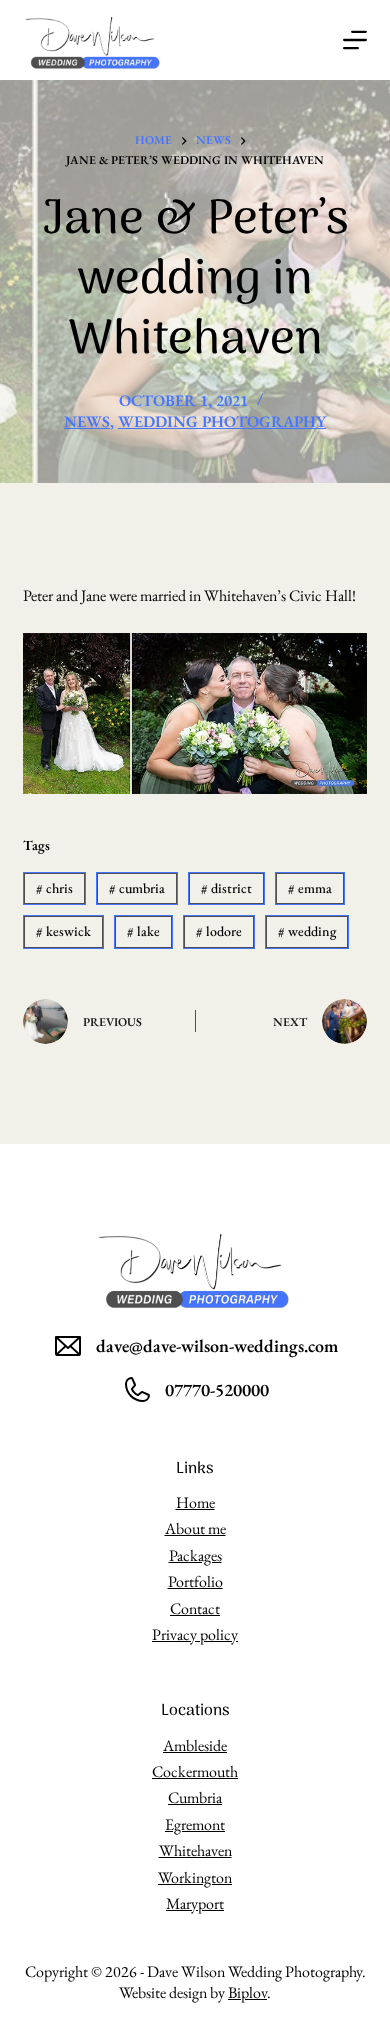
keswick (63, 931)
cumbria (137, 888)
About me (195, 1528)
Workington (195, 1877)
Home (195, 1502)
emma (310, 888)
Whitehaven (195, 1850)
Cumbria (195, 1797)
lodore (219, 931)
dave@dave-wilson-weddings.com (217, 1345)
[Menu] (355, 40)
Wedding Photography (222, 421)
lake (143, 931)
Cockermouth (195, 1771)
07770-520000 (217, 1389)
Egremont (195, 1824)
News (87, 421)
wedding (307, 931)
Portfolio (195, 1581)
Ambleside (195, 1745)
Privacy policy (195, 1634)
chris (54, 888)
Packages (195, 1555)
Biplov (247, 1992)
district (226, 888)
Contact (195, 1608)
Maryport (195, 1903)
